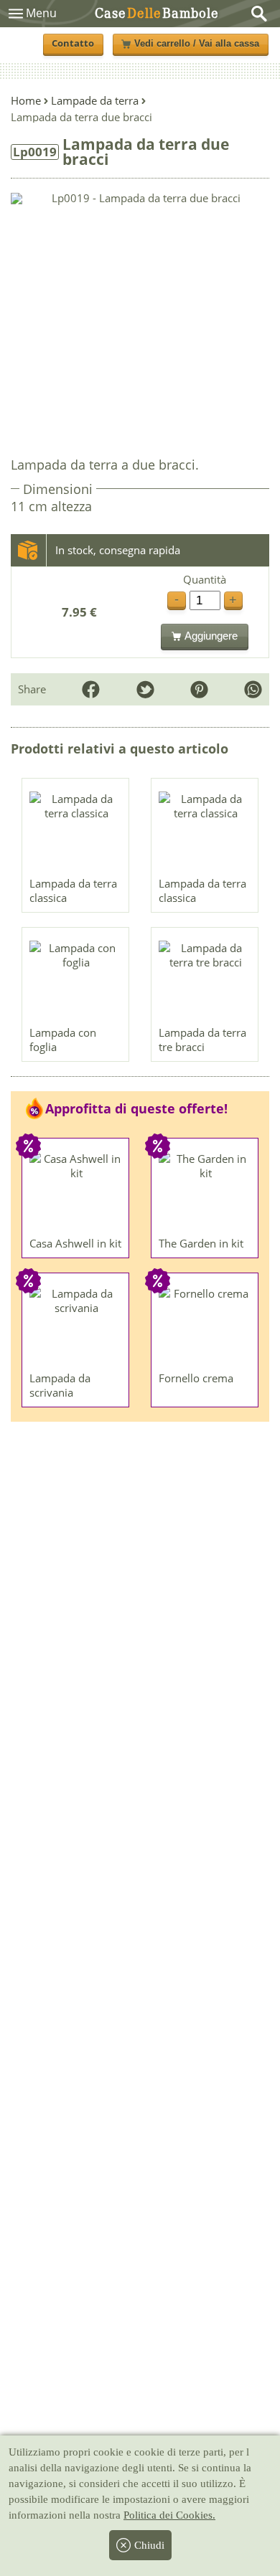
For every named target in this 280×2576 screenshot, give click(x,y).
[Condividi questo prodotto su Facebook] (91, 689)
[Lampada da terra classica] (76, 831)
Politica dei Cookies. (169, 2515)
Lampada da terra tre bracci (202, 1040)
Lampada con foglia (63, 1040)
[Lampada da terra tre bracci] (205, 980)
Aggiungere (211, 636)
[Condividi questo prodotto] (253, 689)
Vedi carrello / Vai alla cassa (197, 44)
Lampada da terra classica (73, 890)
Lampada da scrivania (60, 1385)
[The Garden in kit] (205, 1191)
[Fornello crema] (205, 1326)
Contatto (73, 43)
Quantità (205, 580)
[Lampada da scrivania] (76, 1326)
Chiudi (149, 2545)
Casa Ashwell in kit (75, 1243)
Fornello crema (196, 1378)
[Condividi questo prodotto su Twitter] (145, 689)
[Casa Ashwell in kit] (76, 1191)
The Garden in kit (201, 1243)
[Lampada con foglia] (76, 980)
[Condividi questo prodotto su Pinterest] (199, 689)
